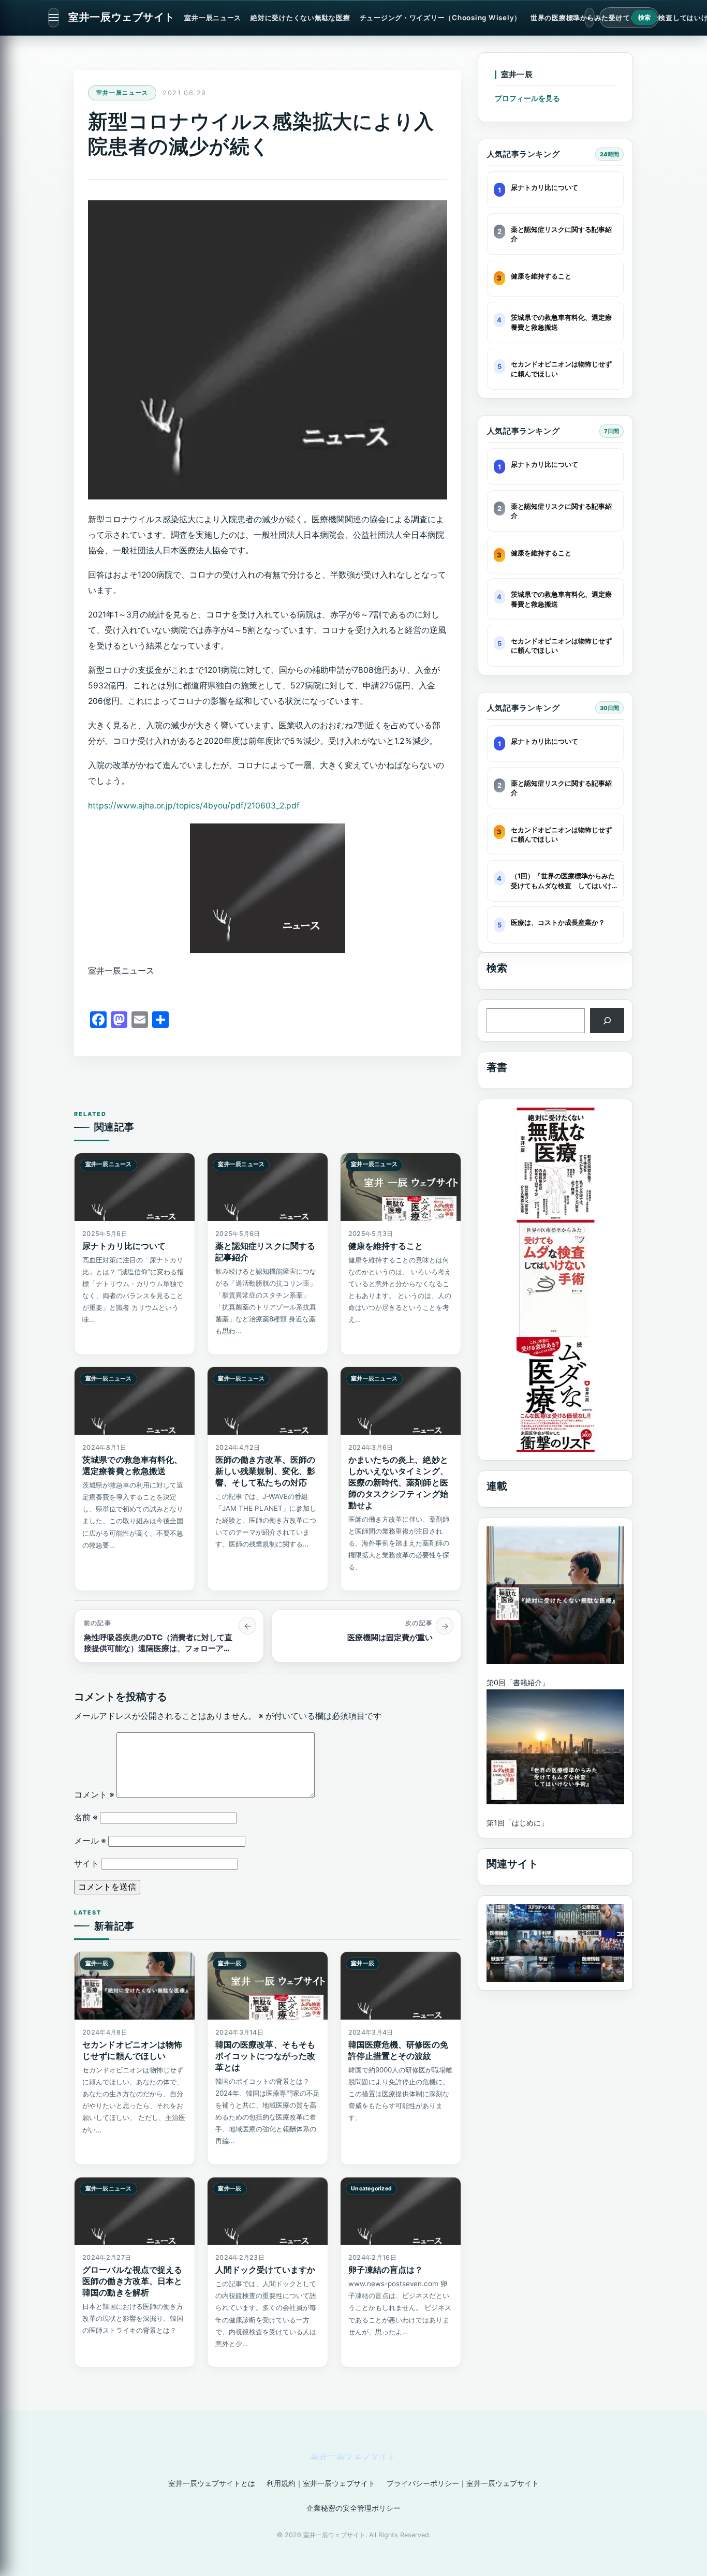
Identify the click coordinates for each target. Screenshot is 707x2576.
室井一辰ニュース (213, 18)
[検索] (607, 1020)
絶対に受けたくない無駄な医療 (300, 18)
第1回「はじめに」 (517, 1823)
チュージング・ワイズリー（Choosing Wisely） (440, 18)
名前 (86, 1817)
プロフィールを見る (527, 98)
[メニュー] (54, 18)
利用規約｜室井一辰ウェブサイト (321, 2483)
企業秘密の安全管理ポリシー (353, 2508)
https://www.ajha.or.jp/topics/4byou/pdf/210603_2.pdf (194, 806)
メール (90, 1841)
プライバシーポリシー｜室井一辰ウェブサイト (463, 2483)
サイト (86, 1864)
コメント (94, 1795)
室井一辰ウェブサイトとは (212, 2483)
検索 (645, 18)
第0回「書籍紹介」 (518, 1682)
